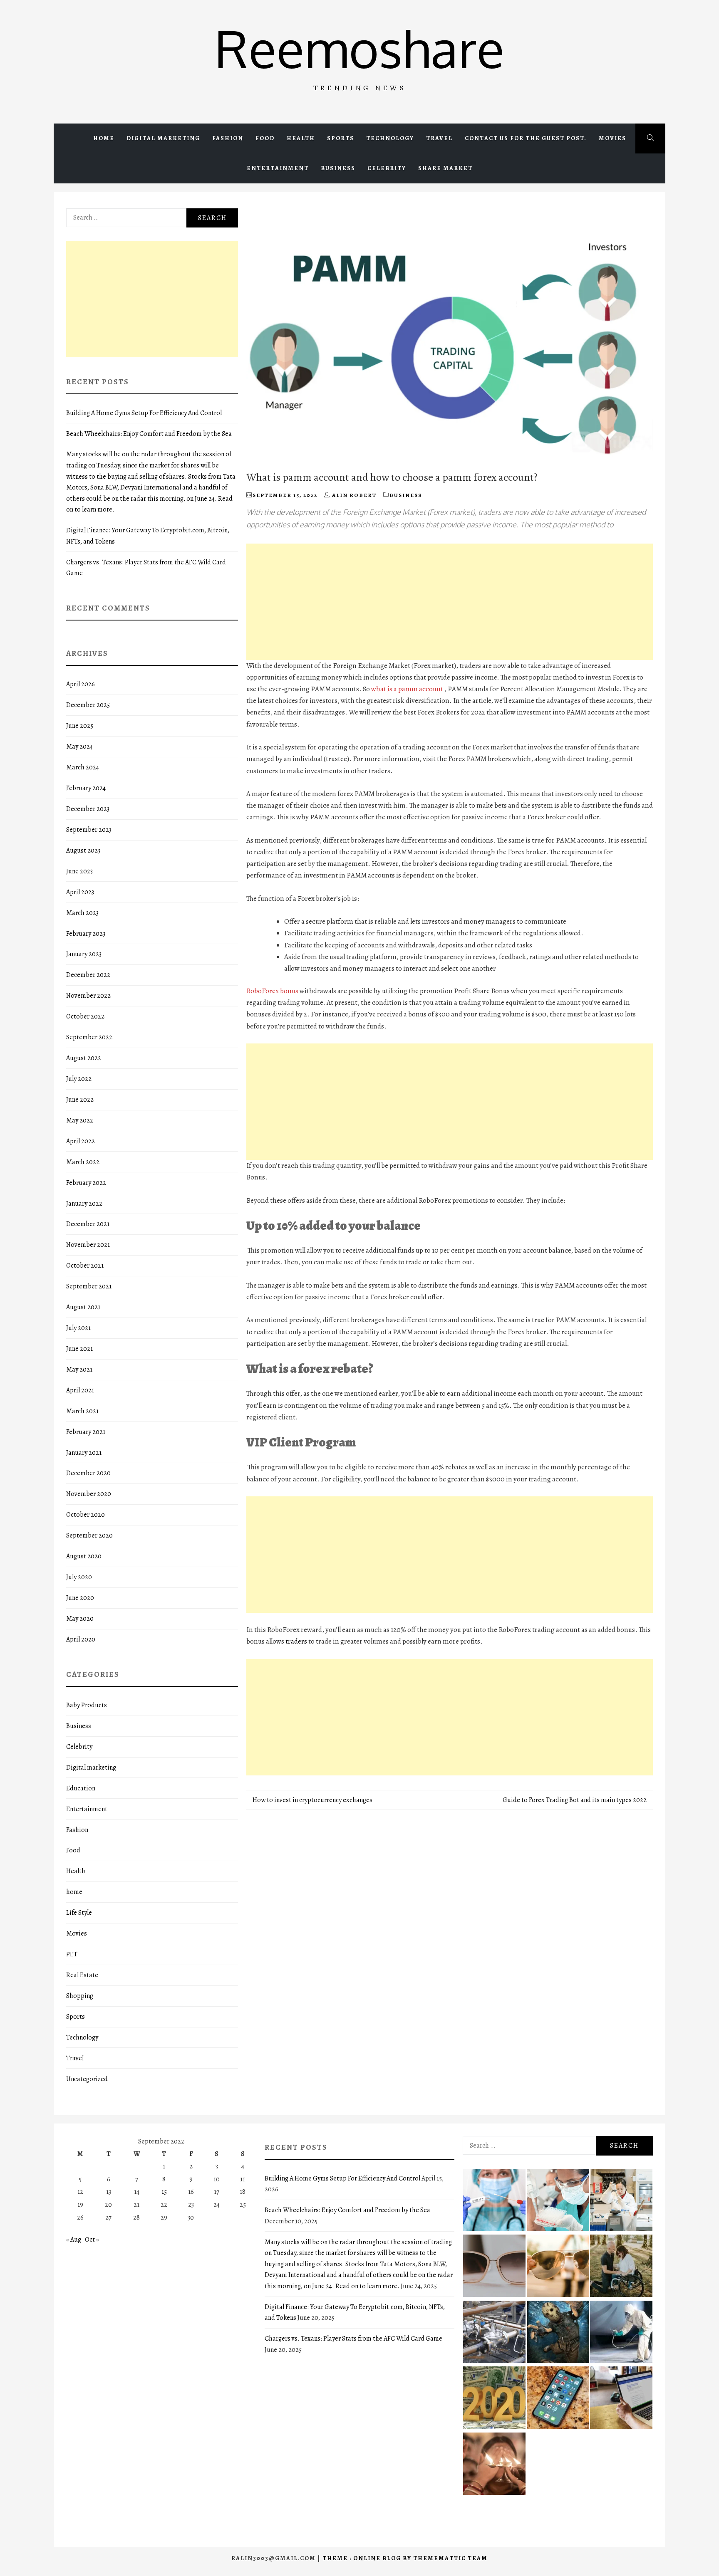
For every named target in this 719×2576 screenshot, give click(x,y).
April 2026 (81, 684)
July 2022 (79, 1079)
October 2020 (86, 1515)
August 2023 (83, 850)
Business (338, 168)
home (74, 1892)
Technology (390, 138)
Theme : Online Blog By (368, 2558)
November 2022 (88, 996)
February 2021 (86, 1432)
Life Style (79, 1913)
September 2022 (89, 1037)
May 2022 (80, 1120)
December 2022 (88, 975)
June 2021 (79, 1349)
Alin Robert (354, 495)
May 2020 (80, 1619)
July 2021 (78, 1328)
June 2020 (80, 1598)
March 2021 (82, 1411)
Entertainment (278, 168)
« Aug (74, 2240)
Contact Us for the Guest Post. (526, 138)
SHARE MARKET (445, 168)
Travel (439, 138)
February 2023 (86, 934)
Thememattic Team (450, 2558)
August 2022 (84, 1058)
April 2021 (80, 1390)
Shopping (80, 1996)
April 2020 (81, 1639)
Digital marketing (163, 138)
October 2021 (85, 1266)
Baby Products (87, 1705)
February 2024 (86, 788)
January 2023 (84, 954)
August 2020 (84, 1556)
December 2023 (88, 809)
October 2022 (85, 1016)
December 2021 (88, 1224)
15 (164, 2192)
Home (104, 138)
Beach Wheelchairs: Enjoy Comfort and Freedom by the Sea (149, 434)
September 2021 (89, 1286)
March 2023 (82, 913)
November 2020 (89, 1494)
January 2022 (84, 1204)
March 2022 (83, 1162)
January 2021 (84, 1453)
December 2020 (88, 1473)
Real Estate (82, 1975)
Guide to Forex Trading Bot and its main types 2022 (575, 1800)
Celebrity (387, 168)
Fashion (228, 138)
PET (72, 1954)
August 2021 (83, 1307)
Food (265, 138)
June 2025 (80, 726)
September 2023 (89, 830)
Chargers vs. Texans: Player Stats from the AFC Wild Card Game (353, 2339)
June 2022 (80, 1100)
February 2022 (86, 1183)
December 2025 (88, 705)
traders (296, 1641)
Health (301, 138)
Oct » (92, 2240)
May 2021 (79, 1370)
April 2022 (81, 1141)
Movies (612, 138)
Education (81, 1788)
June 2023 (79, 871)
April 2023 (80, 892)
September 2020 (89, 1535)
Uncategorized (87, 2079)
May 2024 (79, 747)
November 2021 (88, 1245)
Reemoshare (359, 48)
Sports (341, 138)
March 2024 (83, 767)
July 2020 (79, 1577)
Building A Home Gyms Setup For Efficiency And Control (144, 413)
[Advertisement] (450, 602)
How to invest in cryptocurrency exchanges (312, 1800)
